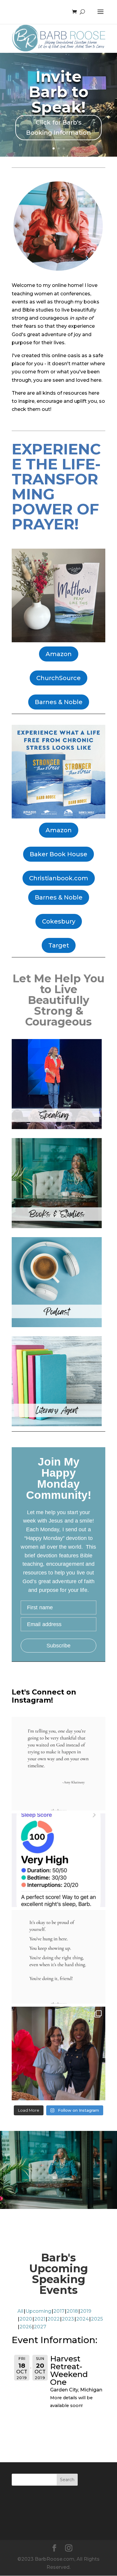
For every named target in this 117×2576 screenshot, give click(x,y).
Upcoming (38, 2311)
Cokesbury (59, 921)
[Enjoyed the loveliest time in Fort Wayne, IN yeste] (58, 2053)
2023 (68, 2319)
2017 (59, 2311)
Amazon (59, 654)
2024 (82, 2319)
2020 (26, 2319)
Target (59, 945)
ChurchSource (58, 678)
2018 (72, 2311)
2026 (26, 2327)
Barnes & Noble (59, 702)
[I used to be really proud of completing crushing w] (58, 1860)
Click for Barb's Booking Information (58, 128)
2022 (54, 2319)
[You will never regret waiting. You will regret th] (58, 1764)
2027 (40, 2327)
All (20, 2311)
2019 (86, 2311)
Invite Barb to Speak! (59, 92)
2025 (97, 2319)
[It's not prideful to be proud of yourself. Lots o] (58, 1957)
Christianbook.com (59, 878)
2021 (40, 2319)
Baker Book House (58, 854)
